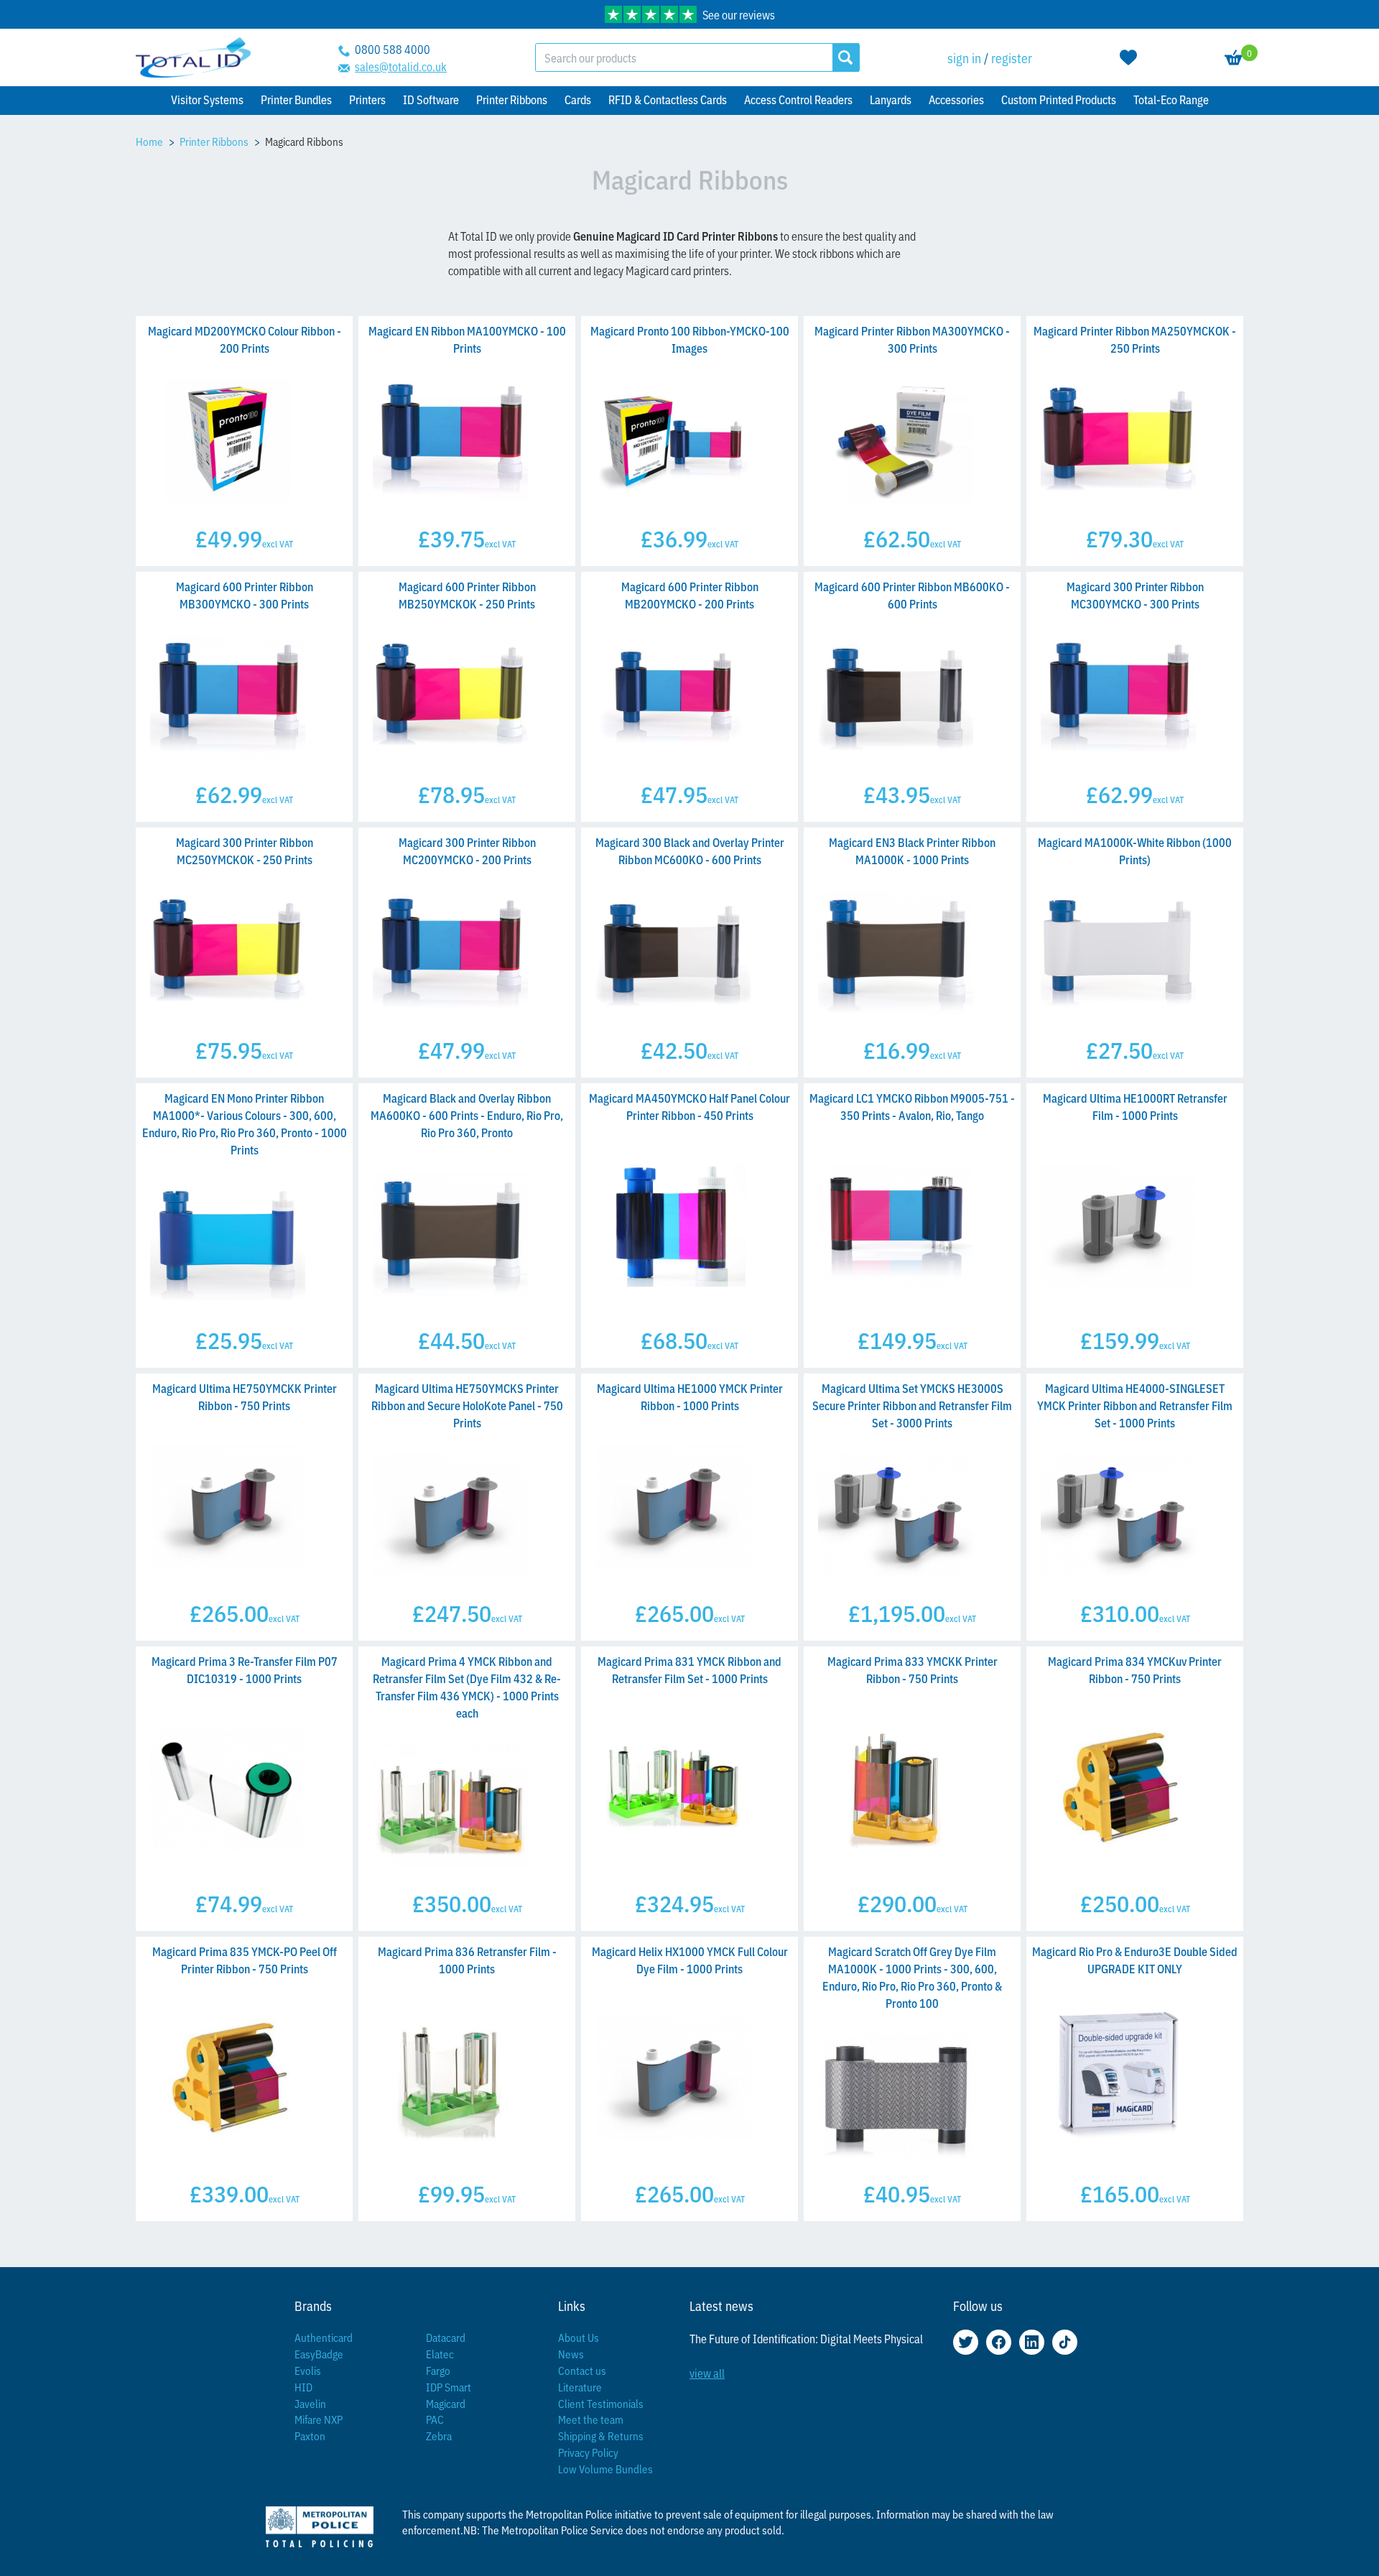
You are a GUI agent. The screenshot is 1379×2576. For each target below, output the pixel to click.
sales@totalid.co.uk (401, 66)
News (571, 2354)
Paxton (310, 2436)
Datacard (446, 2337)
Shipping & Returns (601, 2436)
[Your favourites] (1128, 57)
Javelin (310, 2403)
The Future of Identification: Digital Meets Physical (806, 2338)
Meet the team (591, 2419)
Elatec (440, 2354)
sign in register (990, 57)
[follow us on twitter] (966, 2342)
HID (303, 2387)
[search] (846, 57)
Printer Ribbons (214, 141)
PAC (435, 2419)
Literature (580, 2387)
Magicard (446, 2403)
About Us (579, 2337)
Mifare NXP (319, 2419)
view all (707, 2373)
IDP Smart (449, 2387)
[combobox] (684, 57)
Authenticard (324, 2337)
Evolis (308, 2370)
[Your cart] (1234, 57)
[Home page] (193, 58)
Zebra (439, 2436)
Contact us (582, 2370)
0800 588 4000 (393, 49)
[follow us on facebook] (999, 2342)
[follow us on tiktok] (1065, 2342)
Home (149, 141)
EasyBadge (319, 2354)
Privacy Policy (588, 2452)
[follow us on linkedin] (1032, 2342)
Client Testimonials (601, 2403)
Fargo (438, 2370)
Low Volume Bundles (605, 2469)
